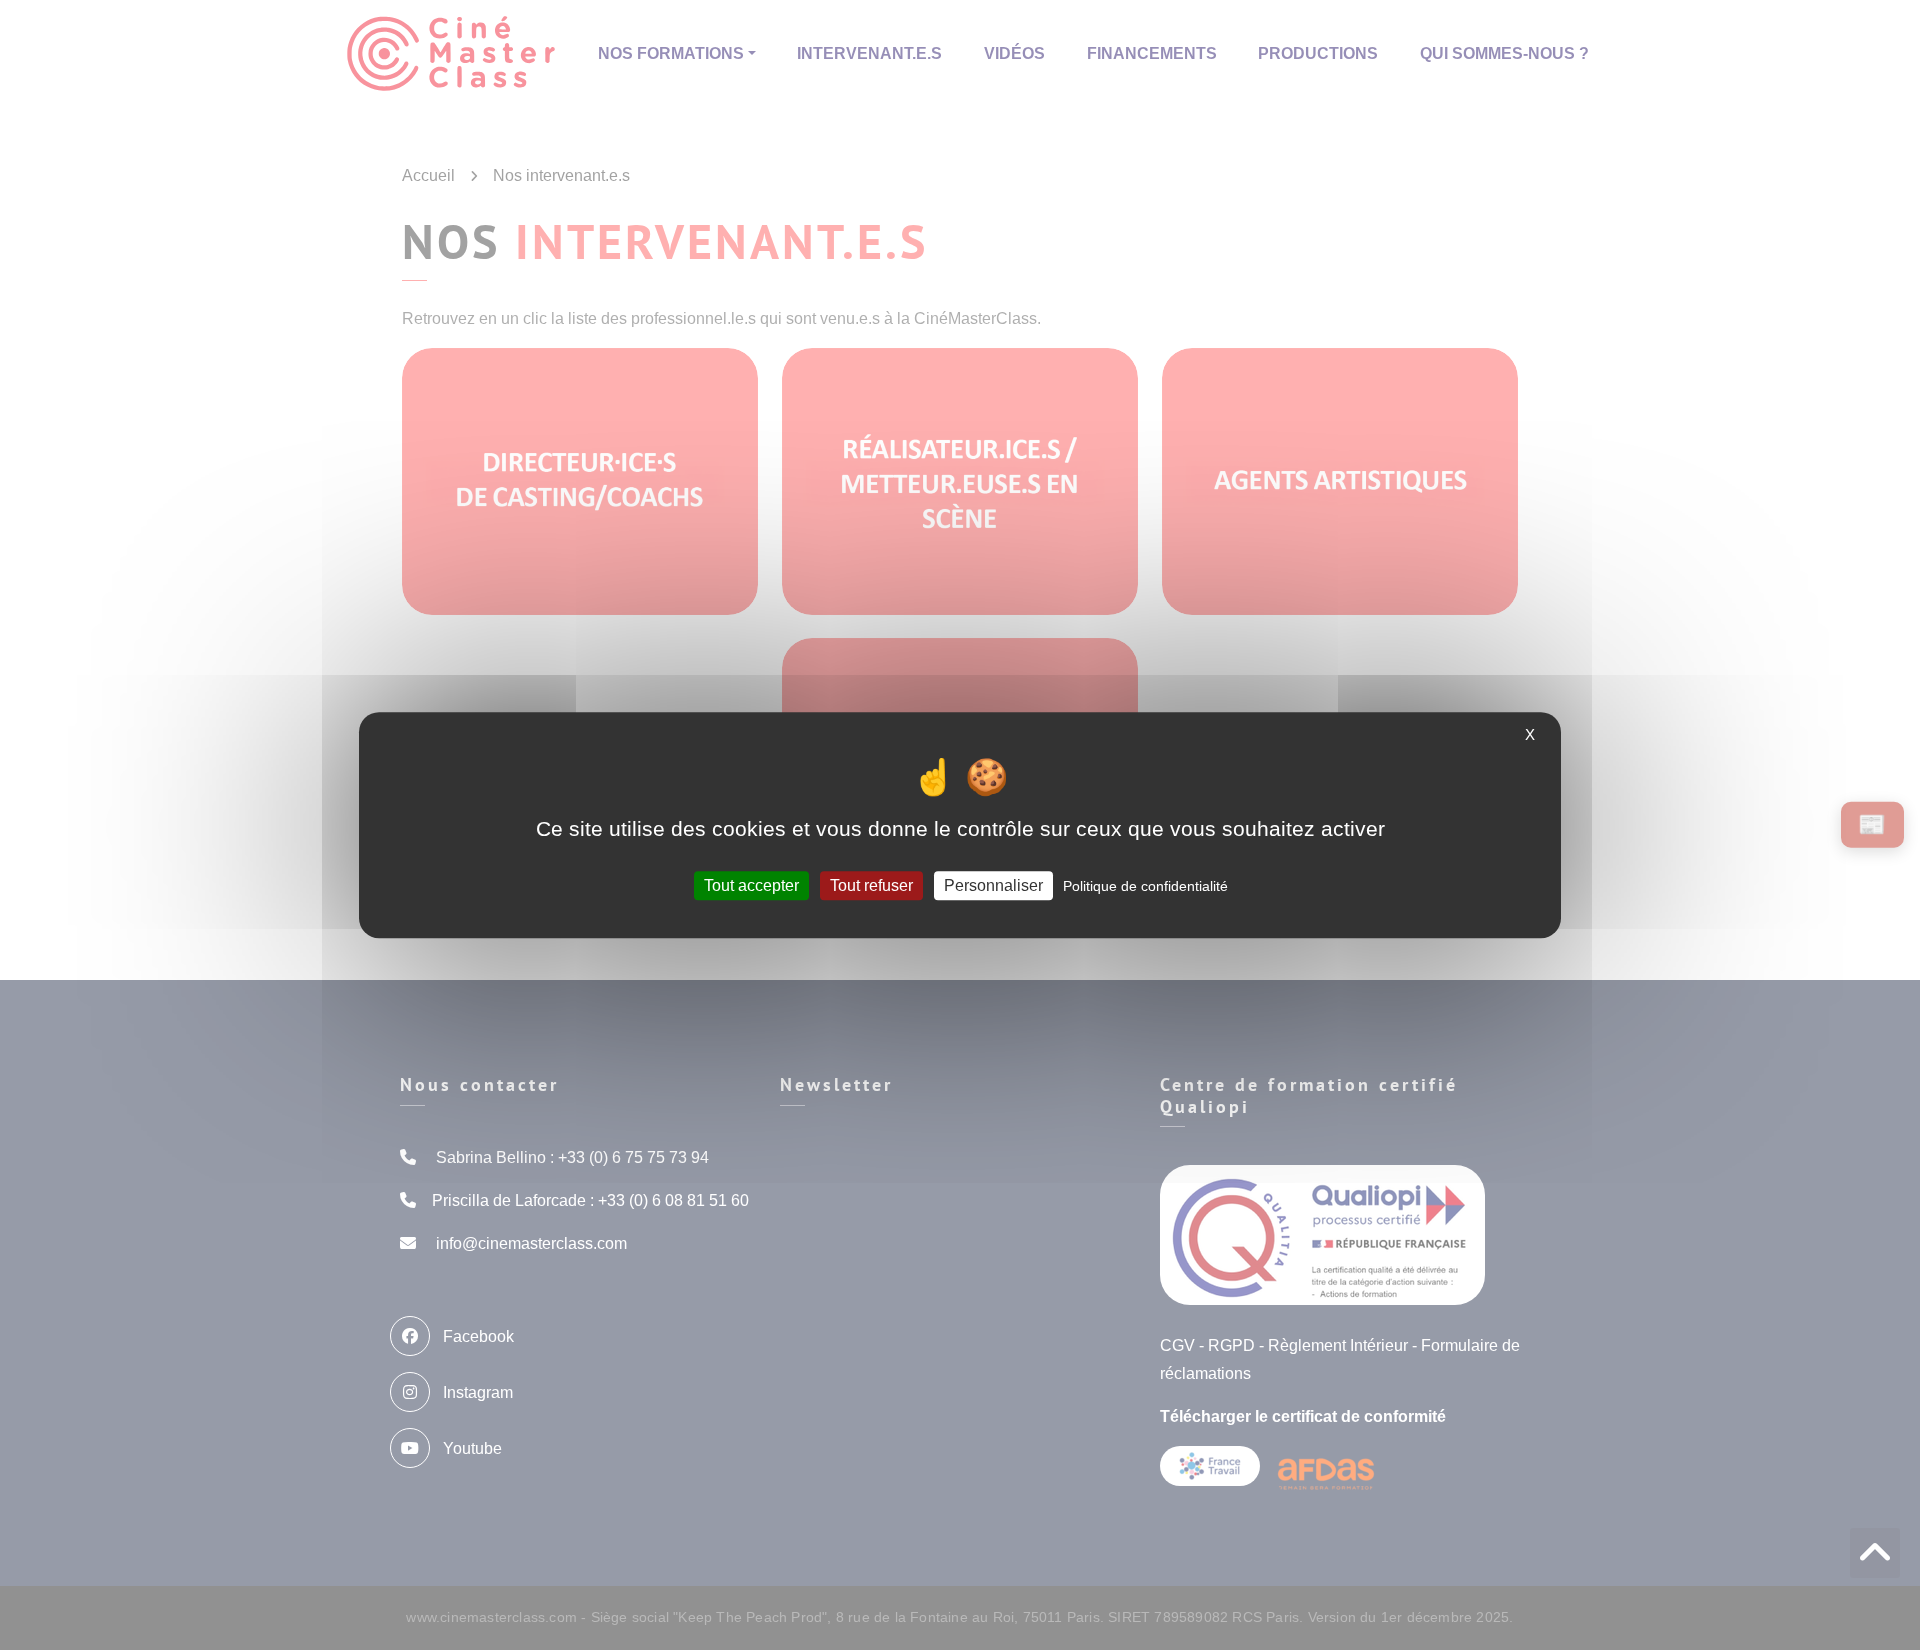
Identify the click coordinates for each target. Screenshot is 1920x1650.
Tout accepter (751, 885)
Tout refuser (871, 885)
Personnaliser (993, 885)
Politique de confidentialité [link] (1145, 886)
